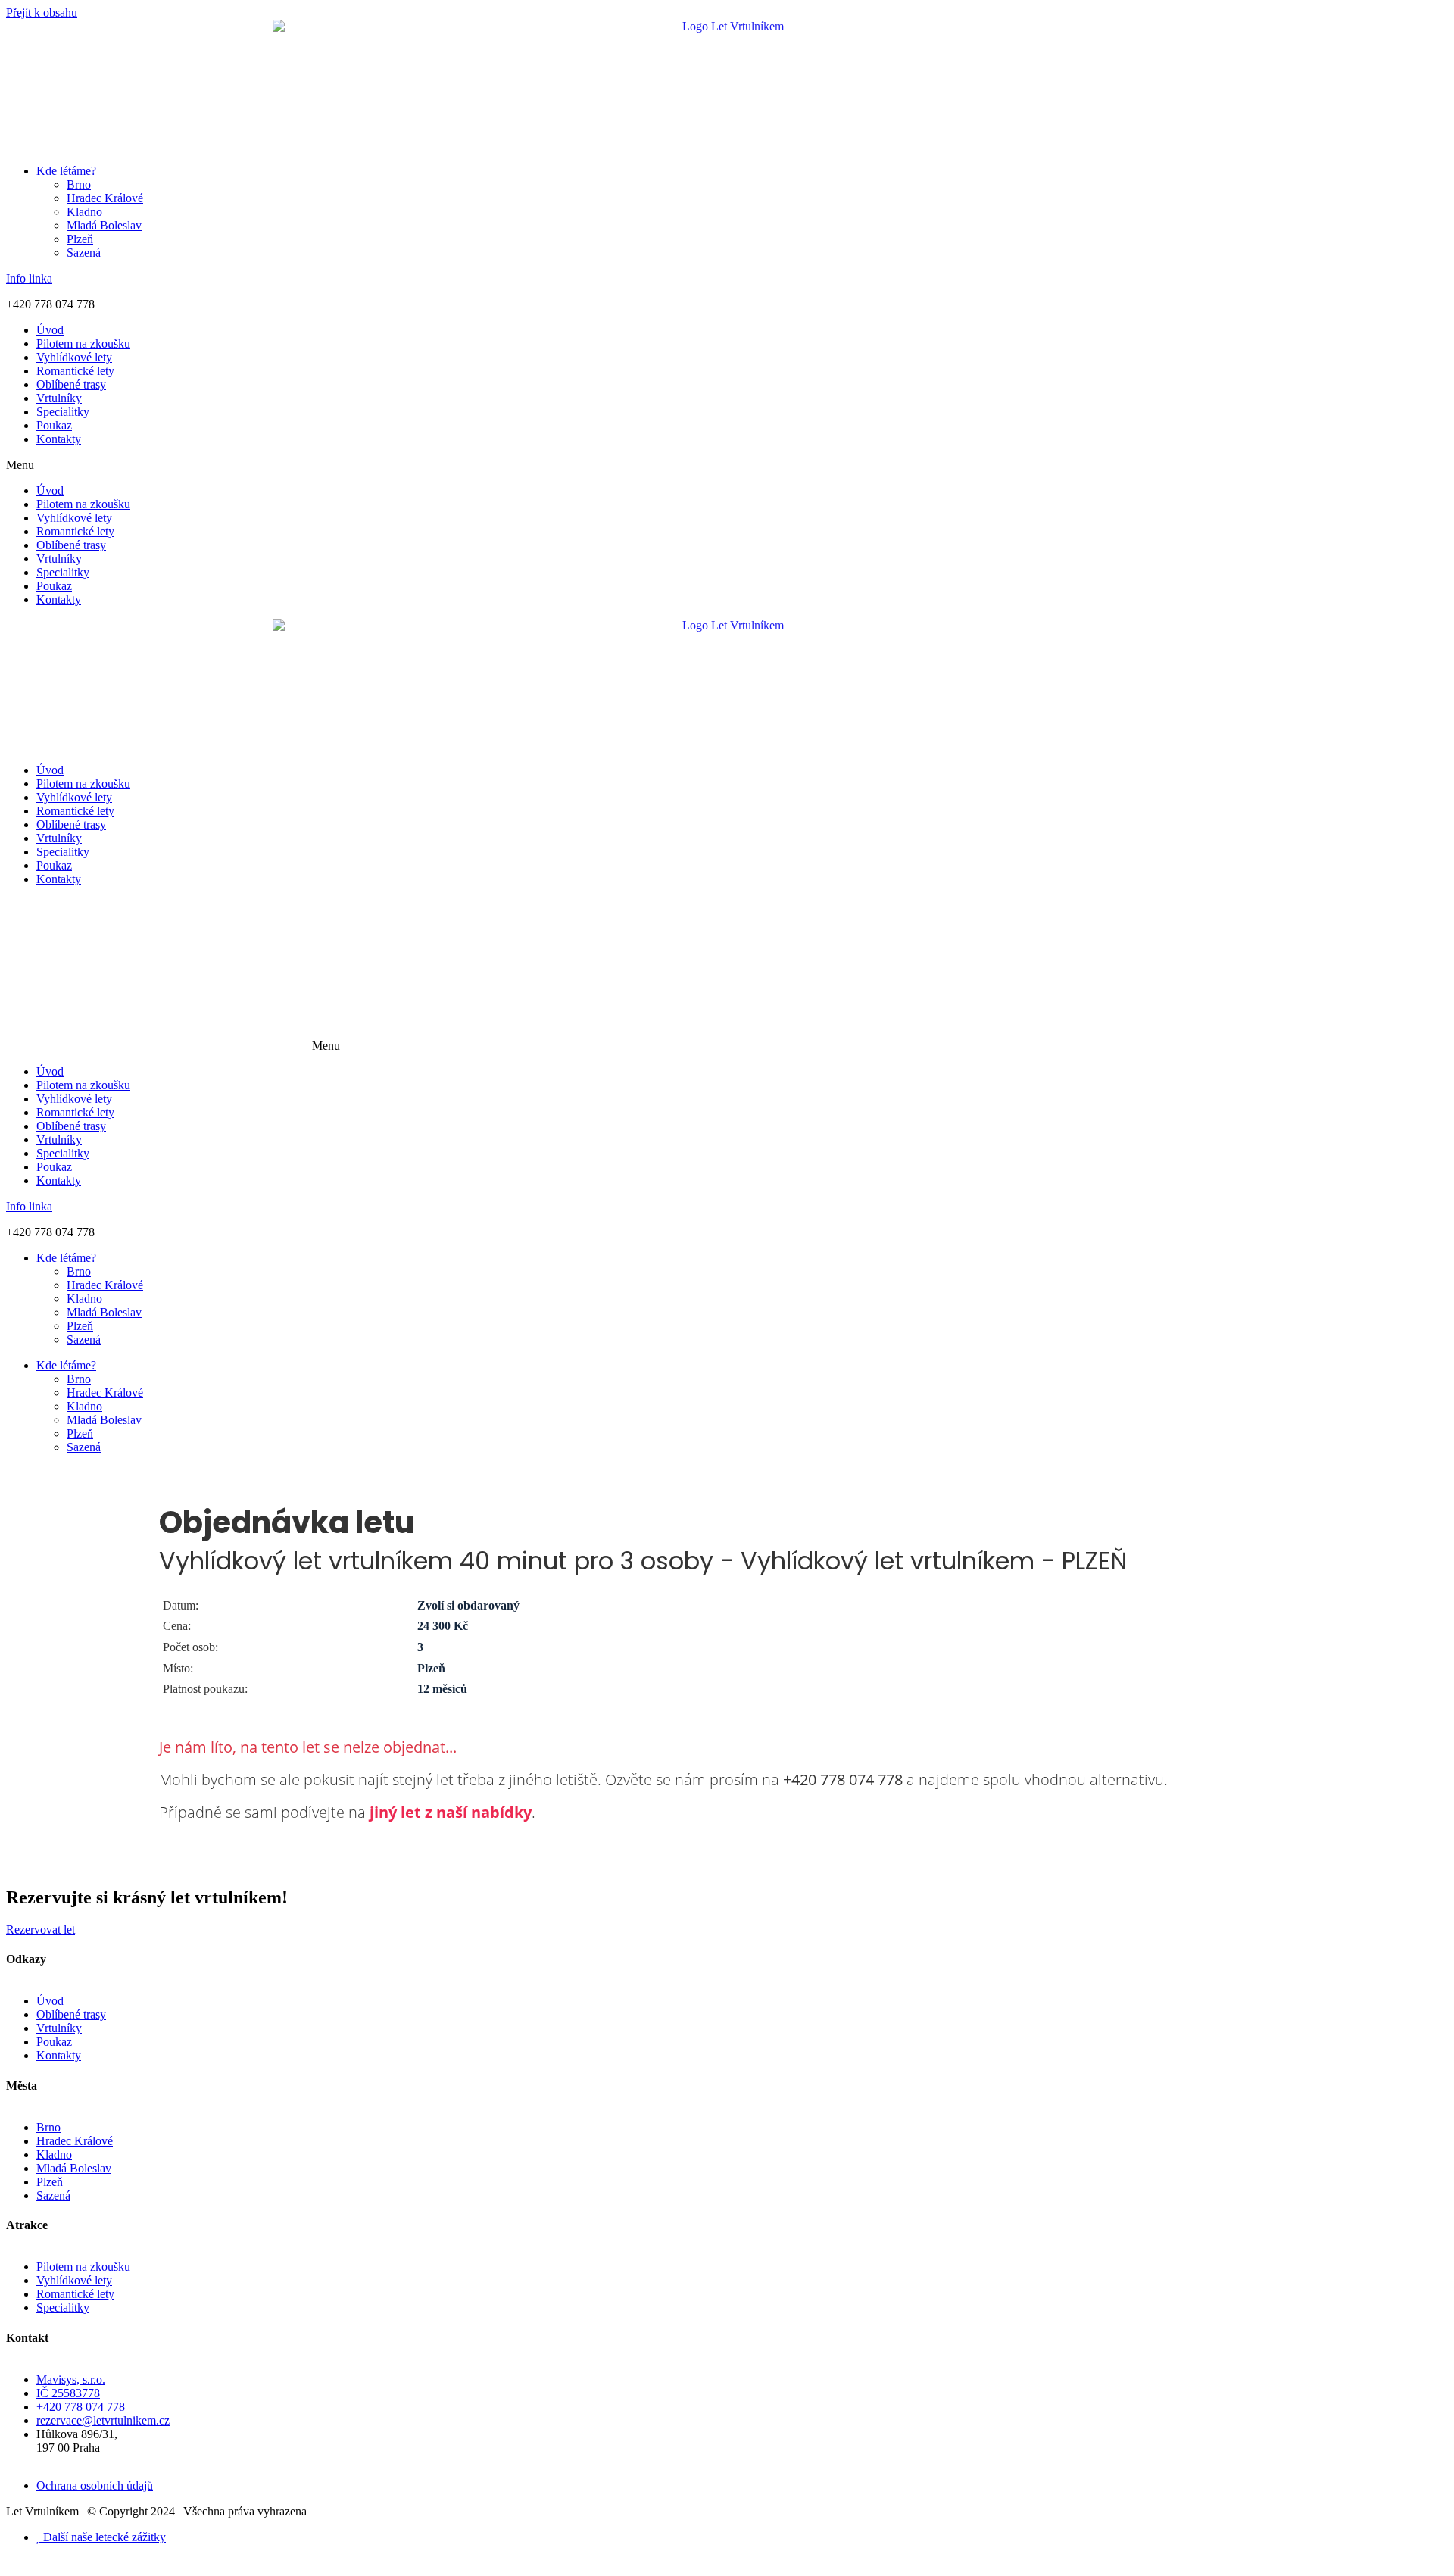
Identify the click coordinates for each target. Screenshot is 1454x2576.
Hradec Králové (105, 198)
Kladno (84, 212)
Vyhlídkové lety (74, 357)
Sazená (84, 253)
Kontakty (59, 439)
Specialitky (63, 412)
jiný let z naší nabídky (451, 1812)
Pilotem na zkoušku (83, 343)
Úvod (50, 330)
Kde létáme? (66, 171)
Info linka (29, 278)
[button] (727, 465)
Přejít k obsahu (42, 12)
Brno (79, 184)
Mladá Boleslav (104, 225)
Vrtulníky (59, 398)
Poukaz (54, 425)
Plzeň (80, 239)
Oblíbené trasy (71, 384)
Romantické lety (75, 371)
